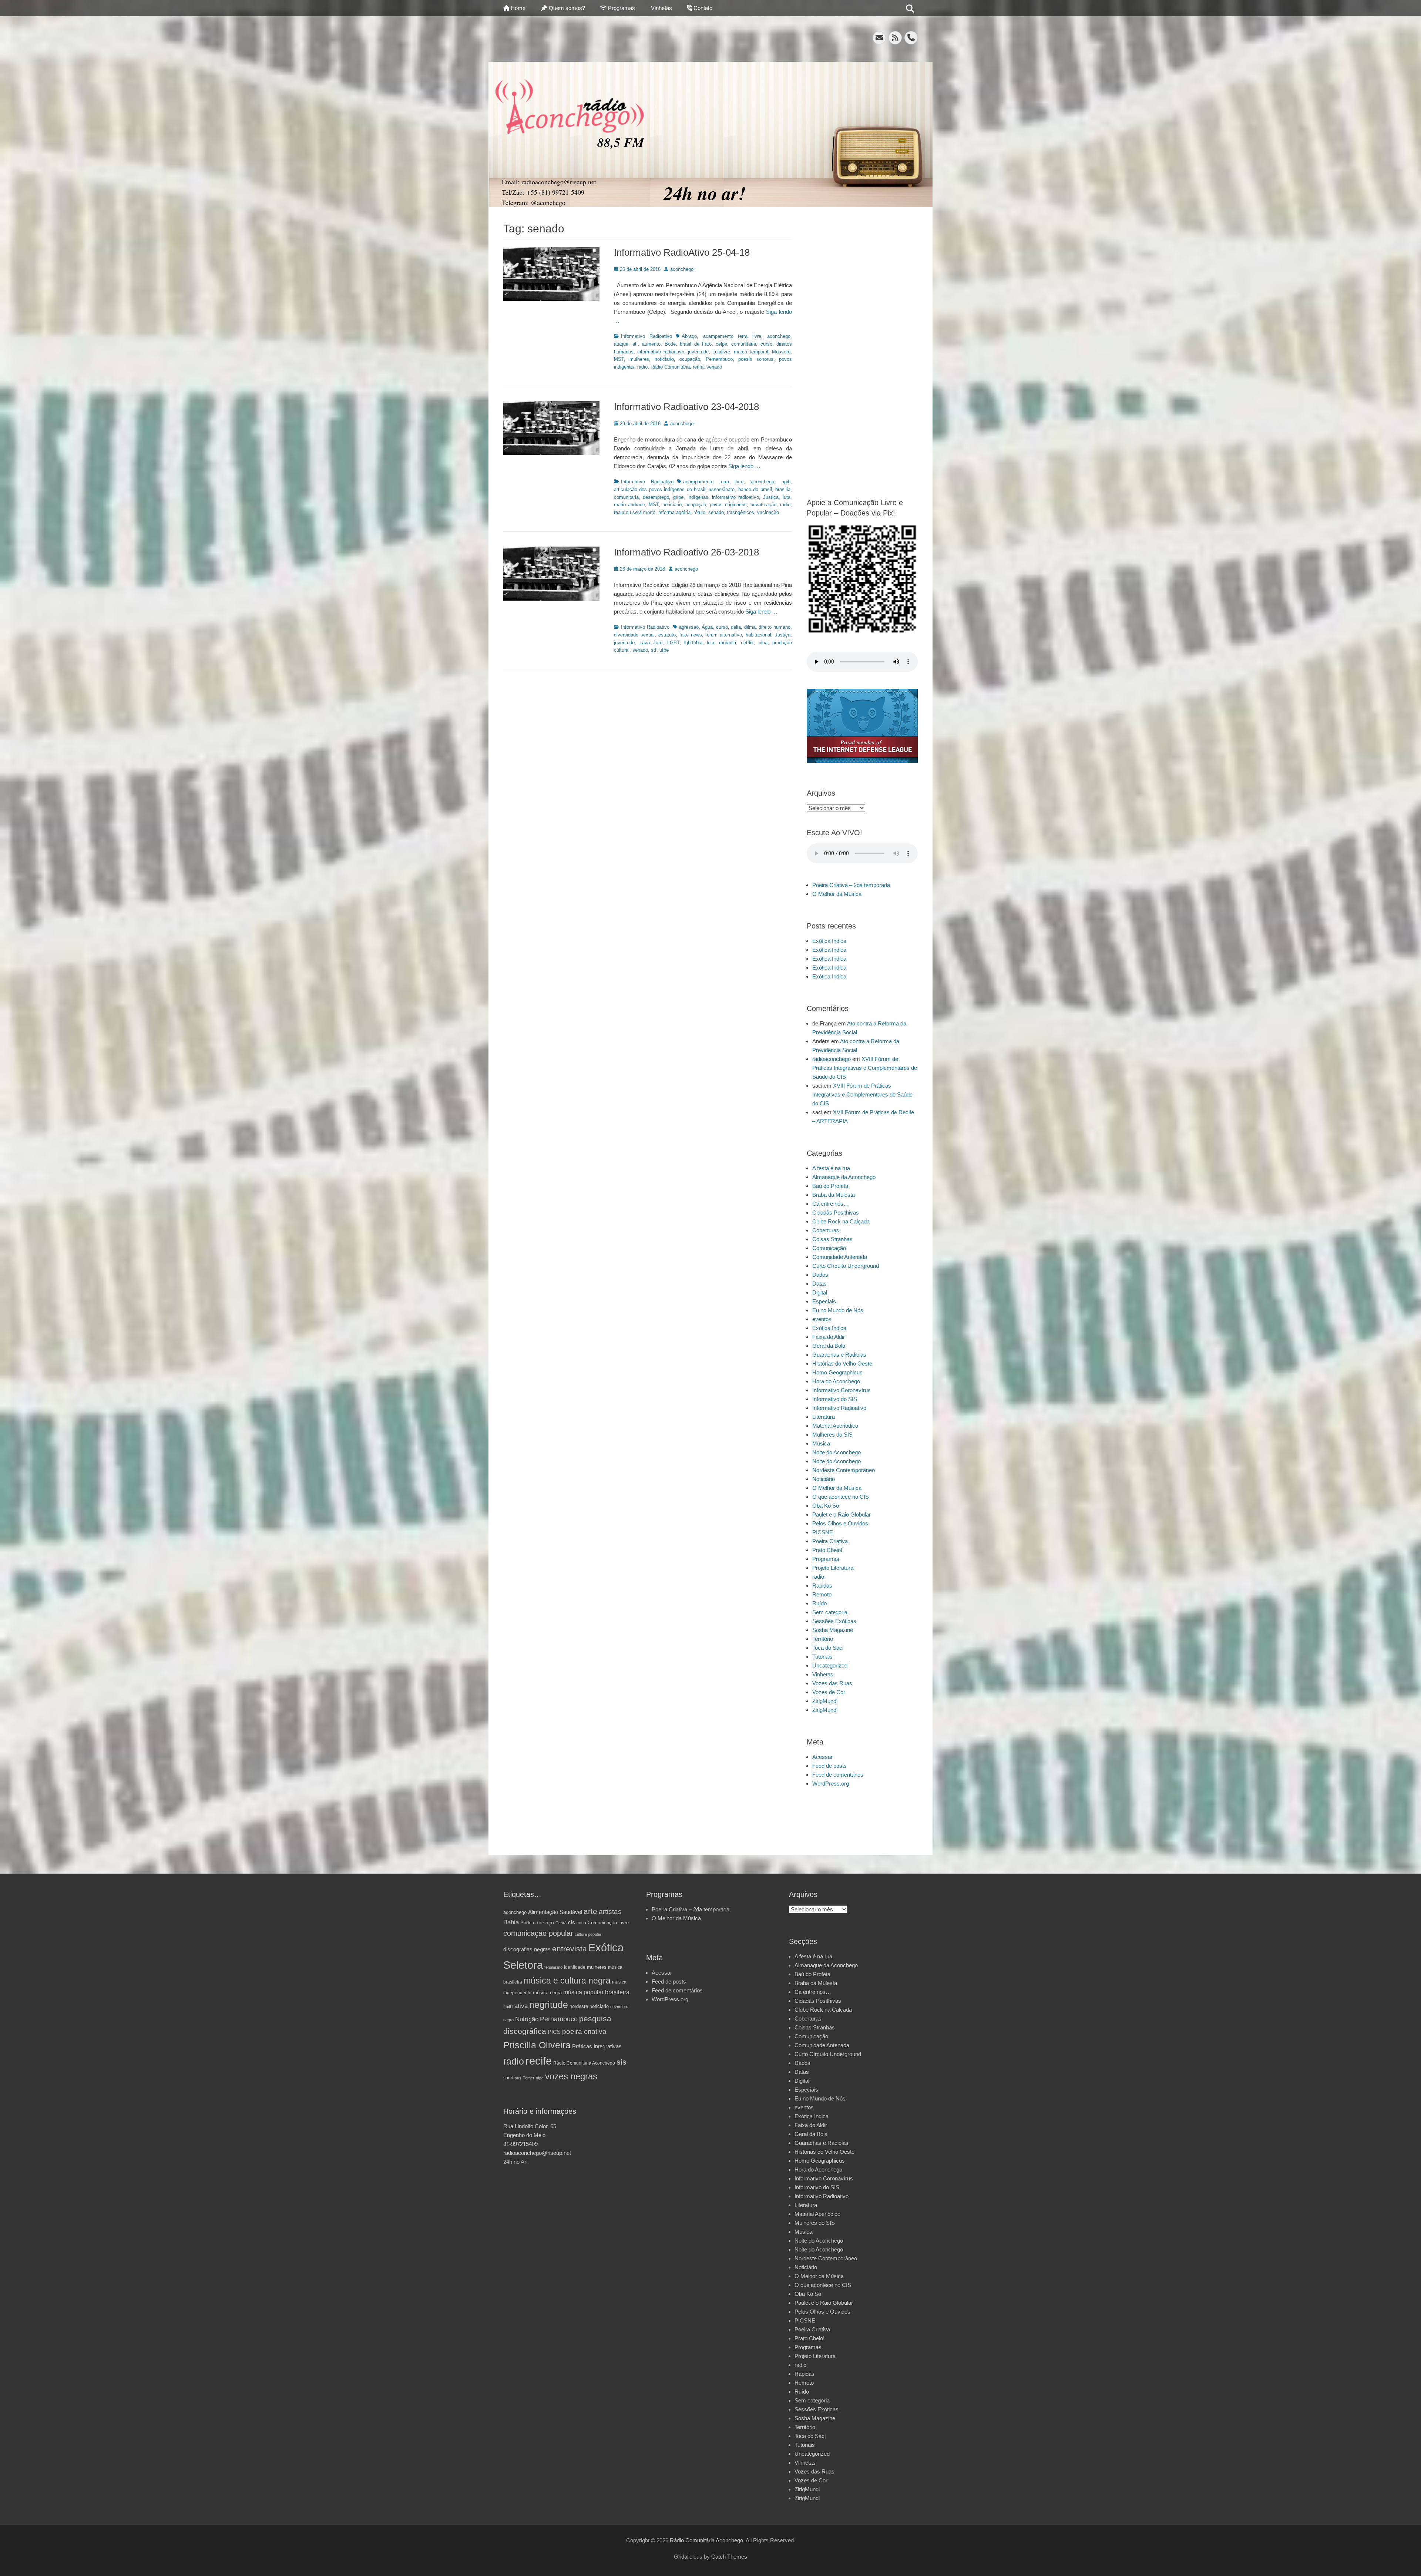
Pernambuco (719, 359)
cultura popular (588, 1934)
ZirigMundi (825, 1701)
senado (714, 367)
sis (622, 2062)
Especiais (824, 1301)
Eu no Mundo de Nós (838, 1310)
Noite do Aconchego (837, 1452)
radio (642, 367)
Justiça (771, 497)
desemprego (656, 497)
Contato (703, 8)
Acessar (822, 1757)
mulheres (639, 359)
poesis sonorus (756, 359)
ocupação (690, 359)
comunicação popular (538, 1933)
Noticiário (824, 1479)
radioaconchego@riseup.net (537, 2153)
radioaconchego (832, 1059)
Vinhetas (661, 8)
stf (654, 650)
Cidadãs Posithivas (836, 1213)
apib (786, 482)
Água (707, 627)
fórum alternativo (724, 635)
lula (710, 643)
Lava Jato (651, 643)
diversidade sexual (634, 635)
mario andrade (629, 505)
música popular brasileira (596, 1992)
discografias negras (527, 1949)
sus (518, 2078)
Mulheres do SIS (832, 1435)
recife (539, 2061)
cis (572, 1922)
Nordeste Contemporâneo (844, 1470)
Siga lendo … (744, 466)
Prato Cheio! (827, 1550)
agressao (689, 627)
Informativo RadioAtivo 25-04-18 (682, 252)
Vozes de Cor (829, 1692)
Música (821, 1443)
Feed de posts (829, 1766)
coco (581, 1923)
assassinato (722, 489)
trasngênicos (740, 512)
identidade (575, 1967)
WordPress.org (831, 1784)
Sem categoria (830, 1612)
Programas (622, 8)
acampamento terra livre (732, 336)
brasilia (783, 489)
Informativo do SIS (835, 1399)
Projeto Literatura (833, 1568)
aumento (651, 344)
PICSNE (823, 1532)
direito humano (775, 627)
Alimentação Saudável (555, 1912)
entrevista (570, 1949)
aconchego (682, 269)
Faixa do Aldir (829, 1337)
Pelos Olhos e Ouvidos (840, 1523)
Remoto (822, 1594)
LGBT (673, 643)
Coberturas (826, 1230)
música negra (547, 1993)
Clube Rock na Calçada (841, 1221)
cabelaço (543, 1922)
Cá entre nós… (831, 1204)
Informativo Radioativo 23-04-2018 (686, 407)
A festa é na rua (831, 1168)
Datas (819, 1284)
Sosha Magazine (833, 1630)
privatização (763, 505)
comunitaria (744, 344)
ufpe (664, 650)
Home (518, 8)
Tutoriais (822, 1657)
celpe (721, 344)
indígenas (698, 497)
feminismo (553, 1967)
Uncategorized (830, 1665)
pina (763, 643)
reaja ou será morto (635, 512)
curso (766, 344)
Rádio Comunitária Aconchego (584, 2063)
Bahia (511, 1922)
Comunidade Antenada (840, 1257)
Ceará (561, 1923)
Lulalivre (721, 352)
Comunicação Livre (608, 1923)
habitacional (758, 635)
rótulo (699, 512)
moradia (728, 643)
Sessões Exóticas (834, 1621)
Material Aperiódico (835, 1426)
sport (508, 2078)
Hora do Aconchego (836, 1381)
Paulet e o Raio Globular (841, 1514)
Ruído (819, 1603)
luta (787, 497)
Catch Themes (729, 2557)
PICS (554, 2032)
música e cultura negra (567, 1981)
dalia (736, 627)
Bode (670, 344)
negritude (549, 2005)
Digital (820, 1292)
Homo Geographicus (837, 1372)
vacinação (768, 512)
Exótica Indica (829, 941)
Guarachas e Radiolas (839, 1355)
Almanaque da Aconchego (844, 1177)
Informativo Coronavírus (841, 1390)
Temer (529, 2078)
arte (590, 1911)
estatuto (667, 635)
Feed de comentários (838, 1775)
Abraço (689, 336)
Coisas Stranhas (832, 1239)
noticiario (664, 359)
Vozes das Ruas (832, 1683)
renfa (698, 367)
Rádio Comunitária (670, 367)
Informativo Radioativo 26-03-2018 (686, 552)
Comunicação (829, 1248)
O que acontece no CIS (841, 1497)
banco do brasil (755, 489)
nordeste (579, 2006)
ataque (621, 344)
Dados (820, 1275)
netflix (747, 643)
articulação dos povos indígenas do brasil (660, 489)
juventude (698, 352)
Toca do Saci (828, 1648)
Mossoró (781, 352)
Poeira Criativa (830, 1541)
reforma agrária (674, 512)
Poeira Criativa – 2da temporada (851, 885)
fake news (691, 635)
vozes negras (571, 2076)
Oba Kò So (826, 1506)
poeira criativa (584, 2031)
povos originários (728, 505)
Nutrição (527, 2019)
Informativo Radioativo (646, 336)
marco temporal (751, 352)
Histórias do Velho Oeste (842, 1363)
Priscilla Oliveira (537, 2045)
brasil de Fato (696, 344)
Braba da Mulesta (834, 1195)
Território (823, 1639)
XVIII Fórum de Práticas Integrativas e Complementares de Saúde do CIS (865, 1068)
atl (635, 344)
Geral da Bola (829, 1346)
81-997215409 (520, 2144)
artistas (610, 1912)
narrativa (515, 2006)
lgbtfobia (693, 643)
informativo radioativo (661, 352)
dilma (750, 627)
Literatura (824, 1417)
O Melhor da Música (837, 894)
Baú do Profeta (830, 1186)
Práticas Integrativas (597, 2046)
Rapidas (822, 1586)
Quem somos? (567, 8)
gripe (678, 497)
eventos (822, 1319)
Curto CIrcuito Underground (846, 1266)
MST (619, 359)
